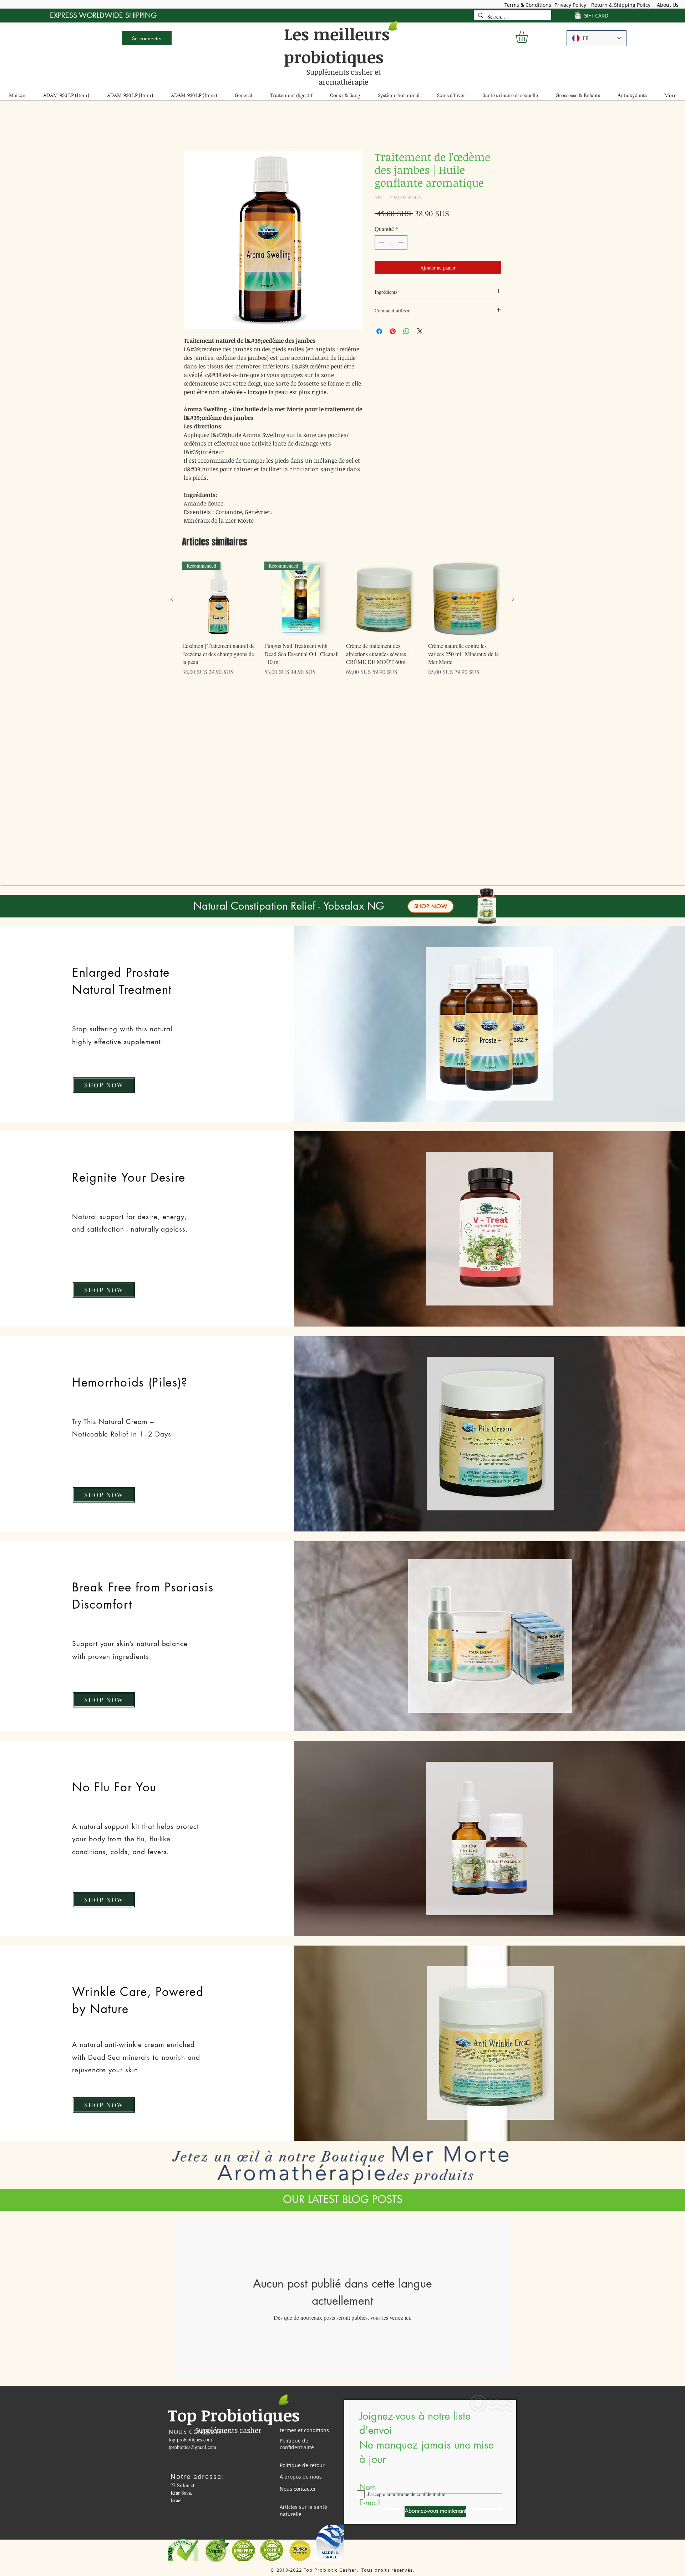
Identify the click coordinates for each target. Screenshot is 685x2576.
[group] (342, 624)
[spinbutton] (391, 244)
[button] (529, 37)
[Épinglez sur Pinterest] (393, 333)
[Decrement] (381, 244)
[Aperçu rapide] (384, 600)
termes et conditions (304, 2432)
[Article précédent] (172, 600)
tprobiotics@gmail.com (192, 2448)
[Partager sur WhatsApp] (406, 333)
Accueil (192, 126)
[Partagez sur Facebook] (379, 333)
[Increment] (401, 244)
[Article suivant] (513, 600)
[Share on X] (420, 333)
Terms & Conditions (528, 5)
